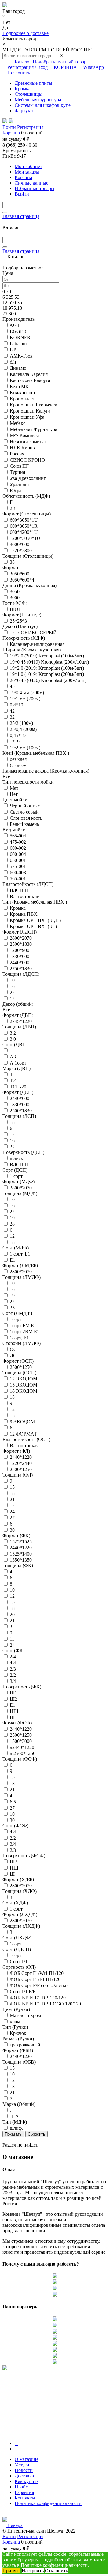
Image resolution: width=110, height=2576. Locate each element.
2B (13, 508)
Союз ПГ (19, 466)
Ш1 (13, 1693)
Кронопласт (22, 399)
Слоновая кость (26, 818)
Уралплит (20, 484)
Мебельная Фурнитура (33, 429)
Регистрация (30, 127)
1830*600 (20, 956)
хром (15, 2022)
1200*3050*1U (25, 538)
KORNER (20, 337)
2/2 (13, 1675)
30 (12, 1530)
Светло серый (24, 812)
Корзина (11, 133)
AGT (15, 325)
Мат (14, 788)
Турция (17, 472)
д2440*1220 (22, 1747)
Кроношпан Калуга (30, 411)
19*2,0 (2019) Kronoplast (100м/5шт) (47, 656)
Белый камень (24, 824)
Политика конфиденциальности (48, 2503)
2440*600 (20, 962)
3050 (15, 592)
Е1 (13, 1705)
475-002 (18, 842)
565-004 (18, 836)
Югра (16, 490)
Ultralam (18, 344)
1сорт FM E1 (23, 1325)
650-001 (18, 860)
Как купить (27, 2481)
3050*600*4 (22, 580)
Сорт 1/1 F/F (23, 1992)
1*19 (15, 741)
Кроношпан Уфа (27, 417)
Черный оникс (25, 806)
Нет (14, 794)
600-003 (18, 872)
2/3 (13, 1669)
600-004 (18, 854)
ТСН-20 (18, 1087)
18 (12, 1122)
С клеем (18, 765)
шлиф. (16, 1158)
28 (12, 1224)
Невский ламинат (28, 442)
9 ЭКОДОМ (22, 1422)
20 (12, 1614)
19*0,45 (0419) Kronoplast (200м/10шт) (49, 662)
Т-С (14, 1081)
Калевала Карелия (29, 374)
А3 (13, 1057)
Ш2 (13, 1699)
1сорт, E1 (19, 1338)
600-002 (18, 848)
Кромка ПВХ (24, 914)
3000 (15, 598)
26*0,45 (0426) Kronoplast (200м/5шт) (48, 680)
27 (12, 1518)
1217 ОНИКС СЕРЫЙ (33, 633)
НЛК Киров (22, 448)
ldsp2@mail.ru (17, 2514)
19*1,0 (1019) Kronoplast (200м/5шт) (47, 674)
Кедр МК (19, 386)
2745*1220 (21, 1021)
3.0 (13, 1039)
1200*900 (20, 950)
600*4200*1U (24, 532)
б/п (13, 362)
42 (12, 711)
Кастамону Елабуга (30, 380)
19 (12, 1218)
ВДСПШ (19, 890)
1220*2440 (21, 1463)
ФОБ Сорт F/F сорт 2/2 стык (39, 1985)
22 (12, 992)
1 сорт (16, 1176)
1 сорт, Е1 (20, 1254)
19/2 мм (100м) (25, 748)
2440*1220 (21, 1457)
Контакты (25, 2498)
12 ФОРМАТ (23, 1434)
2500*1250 (21, 1367)
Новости (24, 2470)
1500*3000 (21, 1741)
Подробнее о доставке (26, 33)
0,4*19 (16, 705)
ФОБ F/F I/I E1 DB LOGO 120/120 (45, 2004)
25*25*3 (18, 621)
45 (12, 686)
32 (12, 717)
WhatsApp (93, 67)
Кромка (18, 908)
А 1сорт (18, 1063)
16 (12, 986)
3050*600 (20, 574)
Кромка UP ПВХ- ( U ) (33, 926)
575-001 (18, 866)
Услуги (22, 2465)
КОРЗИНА (65, 67)
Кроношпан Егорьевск (33, 405)
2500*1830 (21, 944)
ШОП (16, 609)
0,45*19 (18, 735)
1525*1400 (21, 1554)
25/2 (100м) (21, 723)
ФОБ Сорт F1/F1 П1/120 (35, 1979)
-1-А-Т (17, 2116)
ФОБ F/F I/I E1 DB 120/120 (38, 1998)
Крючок (18, 2033)
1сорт (16, 1319)
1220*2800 (21, 550)
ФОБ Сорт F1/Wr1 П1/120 (37, 1973)
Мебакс (18, 423)
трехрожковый (25, 2045)
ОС (13, 1349)
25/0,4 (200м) (23, 729)
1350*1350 (21, 1560)
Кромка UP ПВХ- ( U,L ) (35, 920)
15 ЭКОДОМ (24, 1385)
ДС (13, 1355)
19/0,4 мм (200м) (27, 693)
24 (12, 1512)
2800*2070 (21, 938)
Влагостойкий (25, 896)
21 (12, 1499)
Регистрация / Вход (28, 67)
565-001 (18, 879)
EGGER (18, 331)
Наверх (14, 2525)
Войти (9, 127)
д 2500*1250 (23, 1753)
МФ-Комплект (25, 435)
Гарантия (24, 2492)
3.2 (13, 1033)
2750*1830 (21, 969)
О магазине (27, 2459)
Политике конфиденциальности (54, 2565)
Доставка (24, 2476)
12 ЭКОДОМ (24, 1379)
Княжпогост (23, 393)
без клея (18, 759)
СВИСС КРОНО (28, 460)
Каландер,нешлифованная (37, 644)
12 (12, 999)
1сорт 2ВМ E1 (25, 1332)
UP (13, 350)
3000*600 (20, 544)
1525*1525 (21, 1542)
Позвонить (18, 73)
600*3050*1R (24, 526)
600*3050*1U (24, 520)
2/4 (13, 1657)
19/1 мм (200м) (25, 699)
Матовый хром (25, 2015)
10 (12, 980)
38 (12, 562)
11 (12, 1639)
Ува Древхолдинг (28, 478)
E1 (13, 1260)
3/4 (13, 1681)
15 (12, 1415)
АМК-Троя (21, 356)
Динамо (18, 368)
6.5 (13, 1802)
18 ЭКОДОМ (24, 1391)
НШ (14, 1711)
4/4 (13, 1663)
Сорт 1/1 (19, 1962)
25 (12, 1308)
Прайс (21, 2487)
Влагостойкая (24, 1445)
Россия (17, 454)
